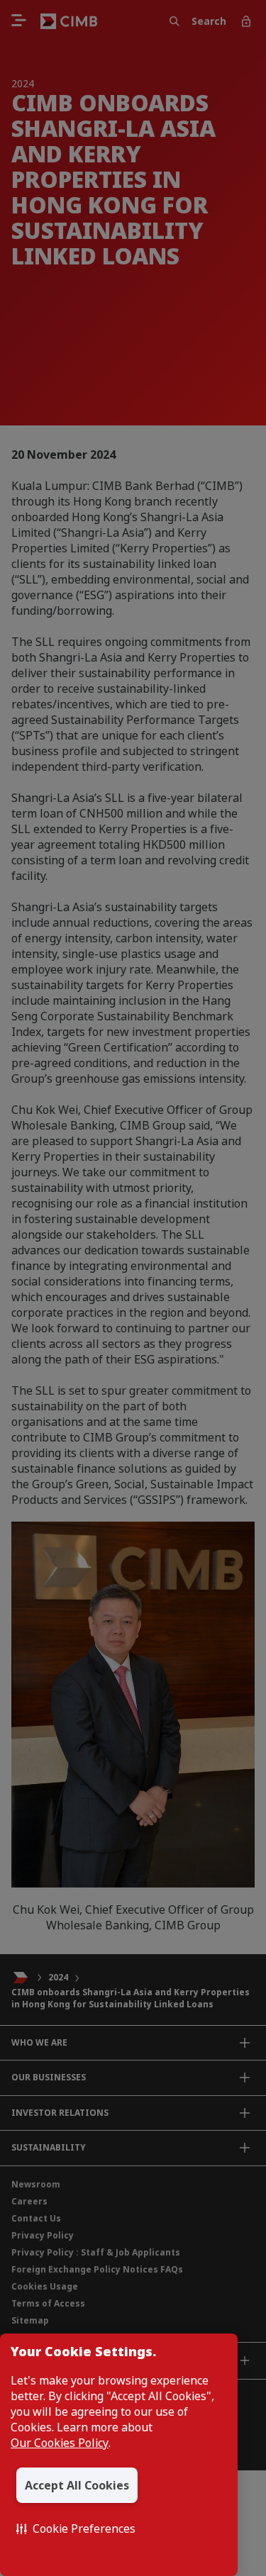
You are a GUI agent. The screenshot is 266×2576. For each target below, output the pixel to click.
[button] (76, 2528)
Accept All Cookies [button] (77, 2485)
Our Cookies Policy (60, 2443)
